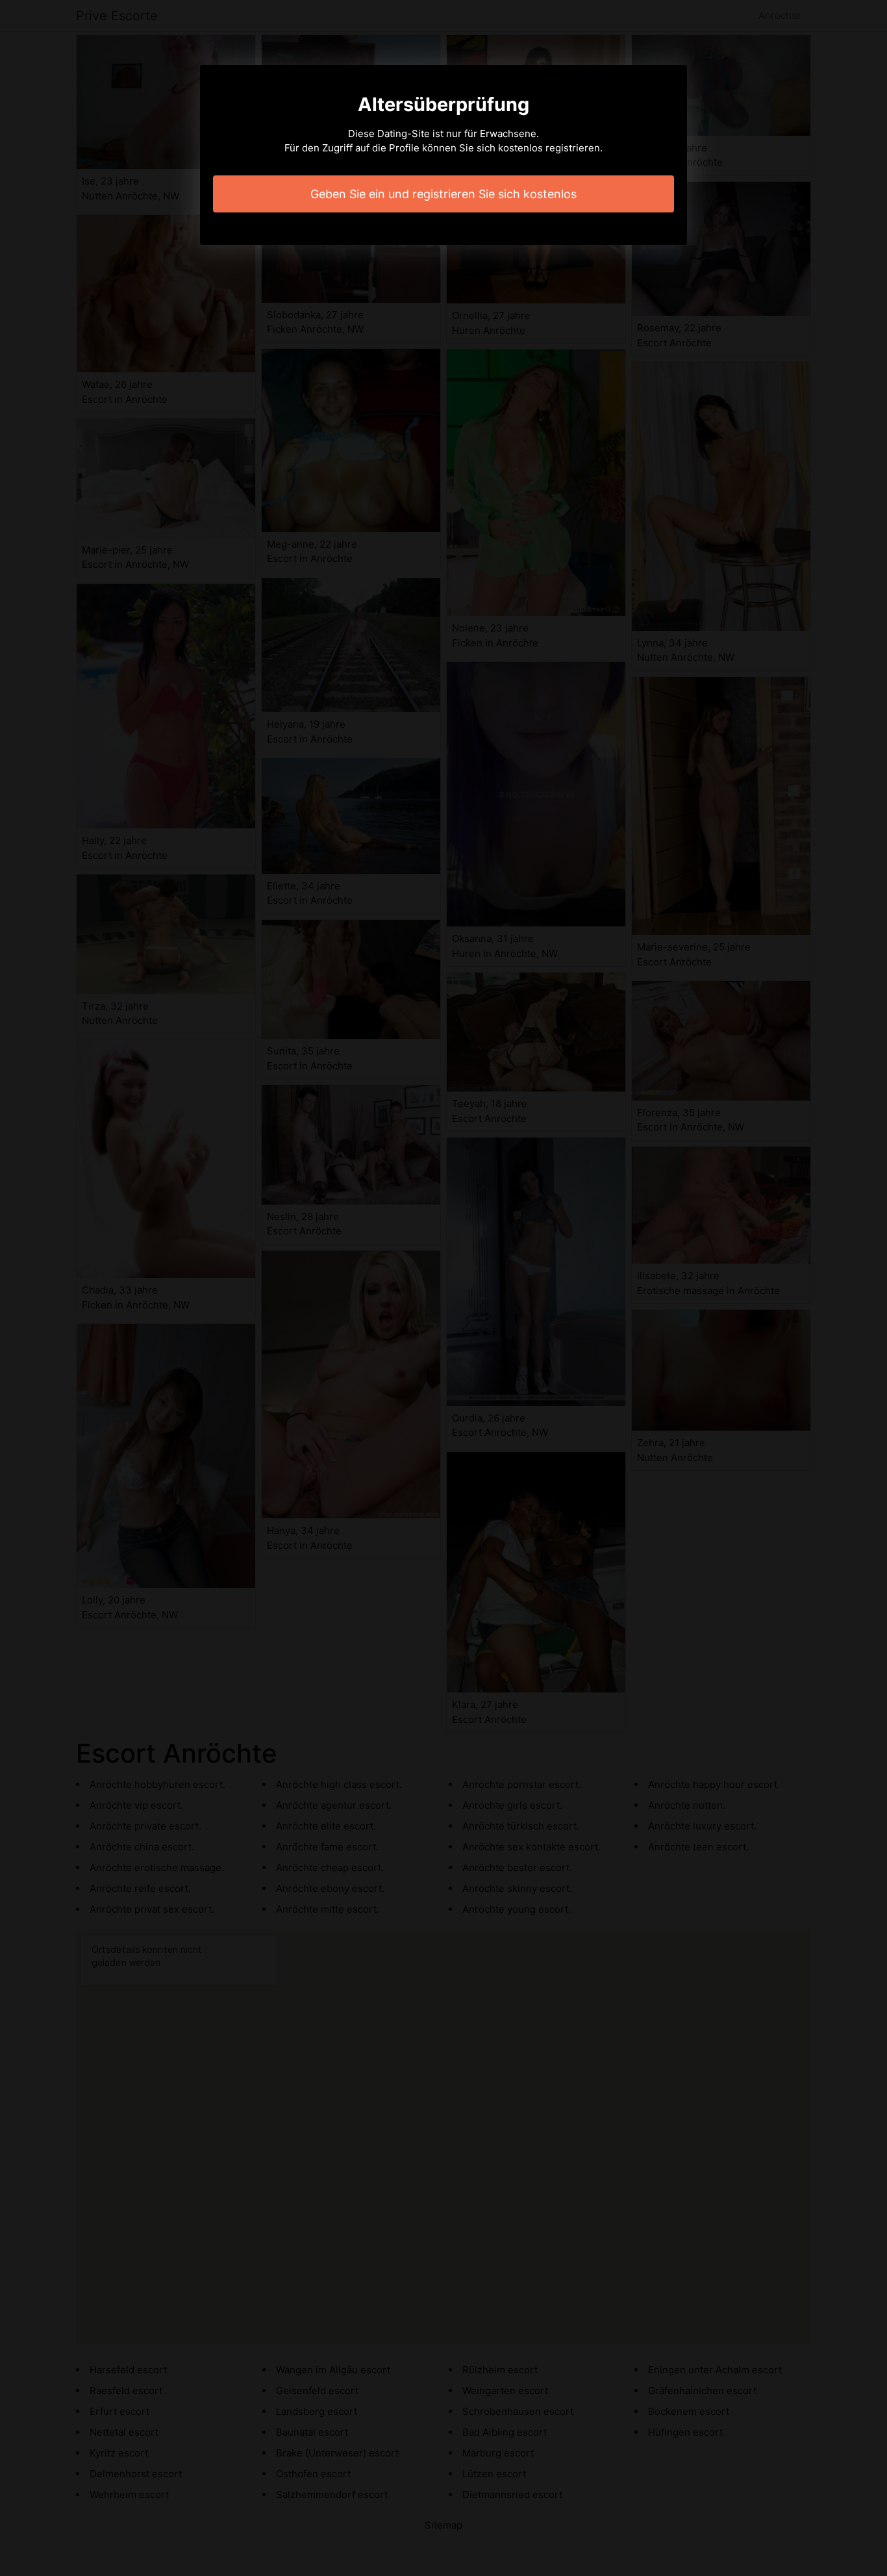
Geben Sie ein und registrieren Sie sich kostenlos (443, 194)
